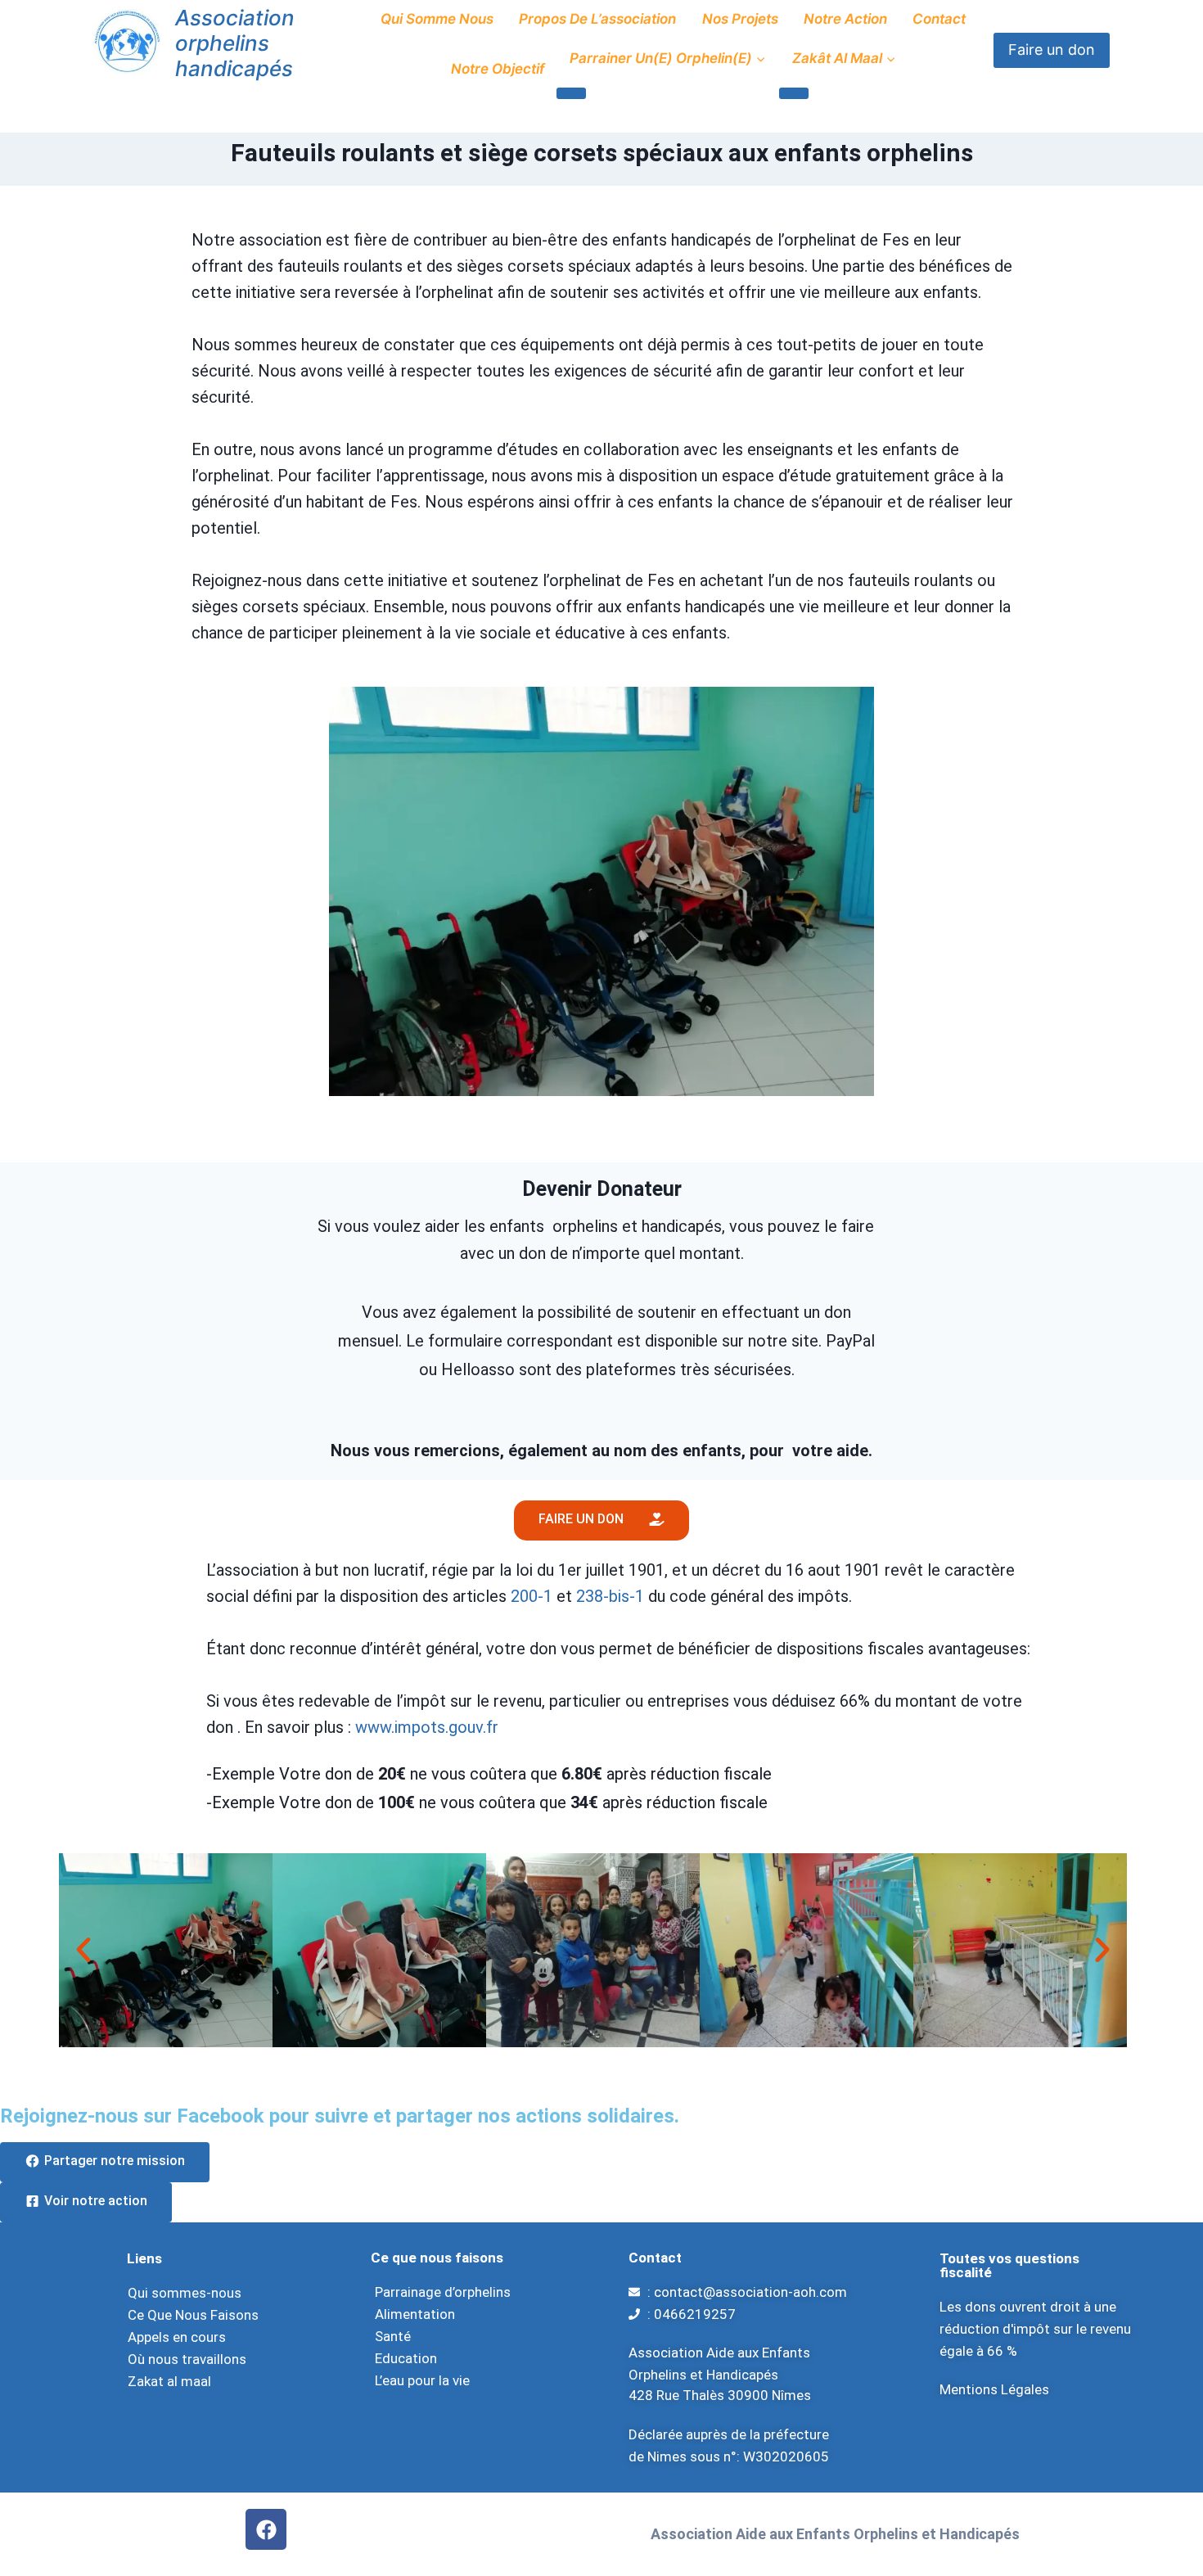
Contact (939, 19)
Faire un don (1052, 50)
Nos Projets (740, 19)
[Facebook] (266, 2529)
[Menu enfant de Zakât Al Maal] (794, 93)
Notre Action (845, 19)
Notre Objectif (498, 69)
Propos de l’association (597, 19)
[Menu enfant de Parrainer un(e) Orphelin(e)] (571, 93)
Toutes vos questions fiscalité (1009, 2265)
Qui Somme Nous (437, 19)
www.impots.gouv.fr (427, 1727)
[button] (83, 1950)
